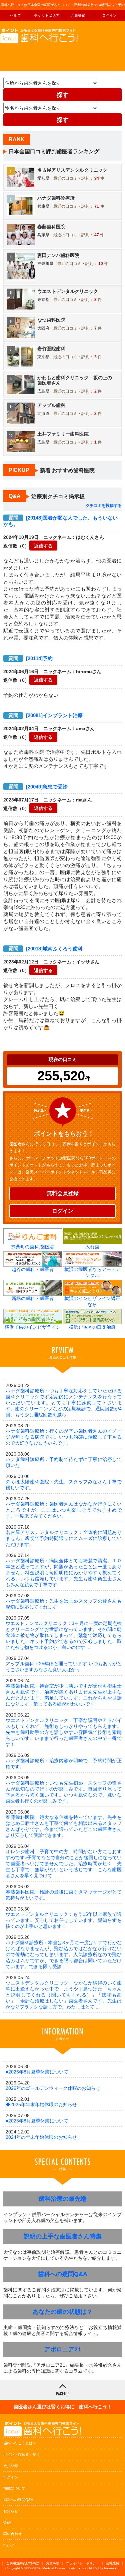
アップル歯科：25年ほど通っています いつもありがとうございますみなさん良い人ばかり (64, 1667)
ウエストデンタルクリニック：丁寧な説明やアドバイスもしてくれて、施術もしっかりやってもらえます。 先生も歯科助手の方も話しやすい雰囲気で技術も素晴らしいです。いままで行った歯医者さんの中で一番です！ (64, 1732)
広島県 (43, 391)
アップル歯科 (51, 405)
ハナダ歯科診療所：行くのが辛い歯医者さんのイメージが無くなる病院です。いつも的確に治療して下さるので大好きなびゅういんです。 (64, 1437)
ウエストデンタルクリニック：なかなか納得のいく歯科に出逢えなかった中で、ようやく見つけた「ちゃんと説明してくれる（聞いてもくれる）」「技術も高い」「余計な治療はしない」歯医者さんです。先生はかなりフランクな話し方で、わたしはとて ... (64, 1995)
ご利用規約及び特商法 (23, 2563)
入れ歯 (92, 1247)
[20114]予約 (30, 658)
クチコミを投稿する (104, 506)
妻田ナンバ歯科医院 (58, 255)
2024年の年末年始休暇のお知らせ (41, 2137)
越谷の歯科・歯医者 (33, 1269)
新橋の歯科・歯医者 (33, 1298)
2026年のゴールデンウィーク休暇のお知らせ (53, 2088)
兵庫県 (43, 206)
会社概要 (113, 2563)
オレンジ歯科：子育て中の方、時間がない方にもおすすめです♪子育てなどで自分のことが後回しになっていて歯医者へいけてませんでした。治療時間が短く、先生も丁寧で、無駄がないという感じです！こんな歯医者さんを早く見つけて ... (64, 1864)
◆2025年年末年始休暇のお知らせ (41, 2104)
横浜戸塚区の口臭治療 (92, 1327)
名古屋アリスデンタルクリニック (72, 170)
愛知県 (43, 178)
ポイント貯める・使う (22, 2454)
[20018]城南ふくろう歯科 (45, 949)
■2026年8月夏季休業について (37, 2072)
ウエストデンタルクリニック (68, 291)
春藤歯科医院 (51, 227)
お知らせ (11, 2511)
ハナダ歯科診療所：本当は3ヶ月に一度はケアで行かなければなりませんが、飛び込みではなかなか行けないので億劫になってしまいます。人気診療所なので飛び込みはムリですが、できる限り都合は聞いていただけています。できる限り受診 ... (64, 1954)
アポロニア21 (63, 2349)
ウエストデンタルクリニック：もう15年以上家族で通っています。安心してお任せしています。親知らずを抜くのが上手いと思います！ (64, 1920)
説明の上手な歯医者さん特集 (63, 2236)
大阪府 (43, 328)
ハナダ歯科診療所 (56, 198)
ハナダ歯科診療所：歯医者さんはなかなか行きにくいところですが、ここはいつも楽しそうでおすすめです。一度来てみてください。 (64, 1510)
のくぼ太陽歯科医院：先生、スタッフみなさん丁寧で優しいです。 (64, 1485)
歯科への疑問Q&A (63, 2274)
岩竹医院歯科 (51, 349)
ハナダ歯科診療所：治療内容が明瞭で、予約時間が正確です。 (64, 1764)
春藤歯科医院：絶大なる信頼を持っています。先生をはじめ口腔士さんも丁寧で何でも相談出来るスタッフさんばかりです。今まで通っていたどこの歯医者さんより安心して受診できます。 (64, 1826)
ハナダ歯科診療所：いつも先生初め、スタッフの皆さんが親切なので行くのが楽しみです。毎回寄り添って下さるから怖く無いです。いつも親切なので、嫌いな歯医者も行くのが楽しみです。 (64, 1792)
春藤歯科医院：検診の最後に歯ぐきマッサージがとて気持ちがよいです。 (64, 1895)
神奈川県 (45, 264)
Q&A (7, 2522)
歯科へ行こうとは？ (20, 2443)
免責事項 (53, 2563)
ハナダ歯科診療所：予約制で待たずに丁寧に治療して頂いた (64, 1462)
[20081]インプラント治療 (45, 715)
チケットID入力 (47, 15)
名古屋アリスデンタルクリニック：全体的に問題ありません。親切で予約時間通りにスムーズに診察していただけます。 (64, 1538)
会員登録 (78, 15)
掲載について (14, 2488)
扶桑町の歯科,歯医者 (33, 1247)
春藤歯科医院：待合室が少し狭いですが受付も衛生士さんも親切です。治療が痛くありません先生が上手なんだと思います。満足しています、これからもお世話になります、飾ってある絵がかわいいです (64, 1695)
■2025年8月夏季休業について (37, 2121)
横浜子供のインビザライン (33, 1327)
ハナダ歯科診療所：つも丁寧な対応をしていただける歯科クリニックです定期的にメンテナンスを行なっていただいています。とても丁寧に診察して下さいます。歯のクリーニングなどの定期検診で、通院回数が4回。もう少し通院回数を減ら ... (64, 1403)
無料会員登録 (63, 1193)
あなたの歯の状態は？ (63, 2312)
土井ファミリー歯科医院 (63, 434)
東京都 (43, 300)
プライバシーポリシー (83, 2563)
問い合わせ (12, 2534)
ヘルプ (15, 15)
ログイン (109, 15)
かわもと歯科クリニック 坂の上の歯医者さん (75, 380)
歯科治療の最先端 (63, 2199)
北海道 (43, 414)
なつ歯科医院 (51, 320)
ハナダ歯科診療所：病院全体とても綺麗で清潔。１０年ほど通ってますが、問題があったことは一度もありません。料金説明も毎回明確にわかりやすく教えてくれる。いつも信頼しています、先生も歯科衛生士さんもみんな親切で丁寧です (64, 1573)
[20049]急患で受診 (38, 787)
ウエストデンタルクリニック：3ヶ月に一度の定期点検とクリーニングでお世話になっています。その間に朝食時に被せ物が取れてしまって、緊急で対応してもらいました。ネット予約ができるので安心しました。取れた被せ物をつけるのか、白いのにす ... (64, 1635)
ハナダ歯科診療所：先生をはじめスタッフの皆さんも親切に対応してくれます (64, 1604)
